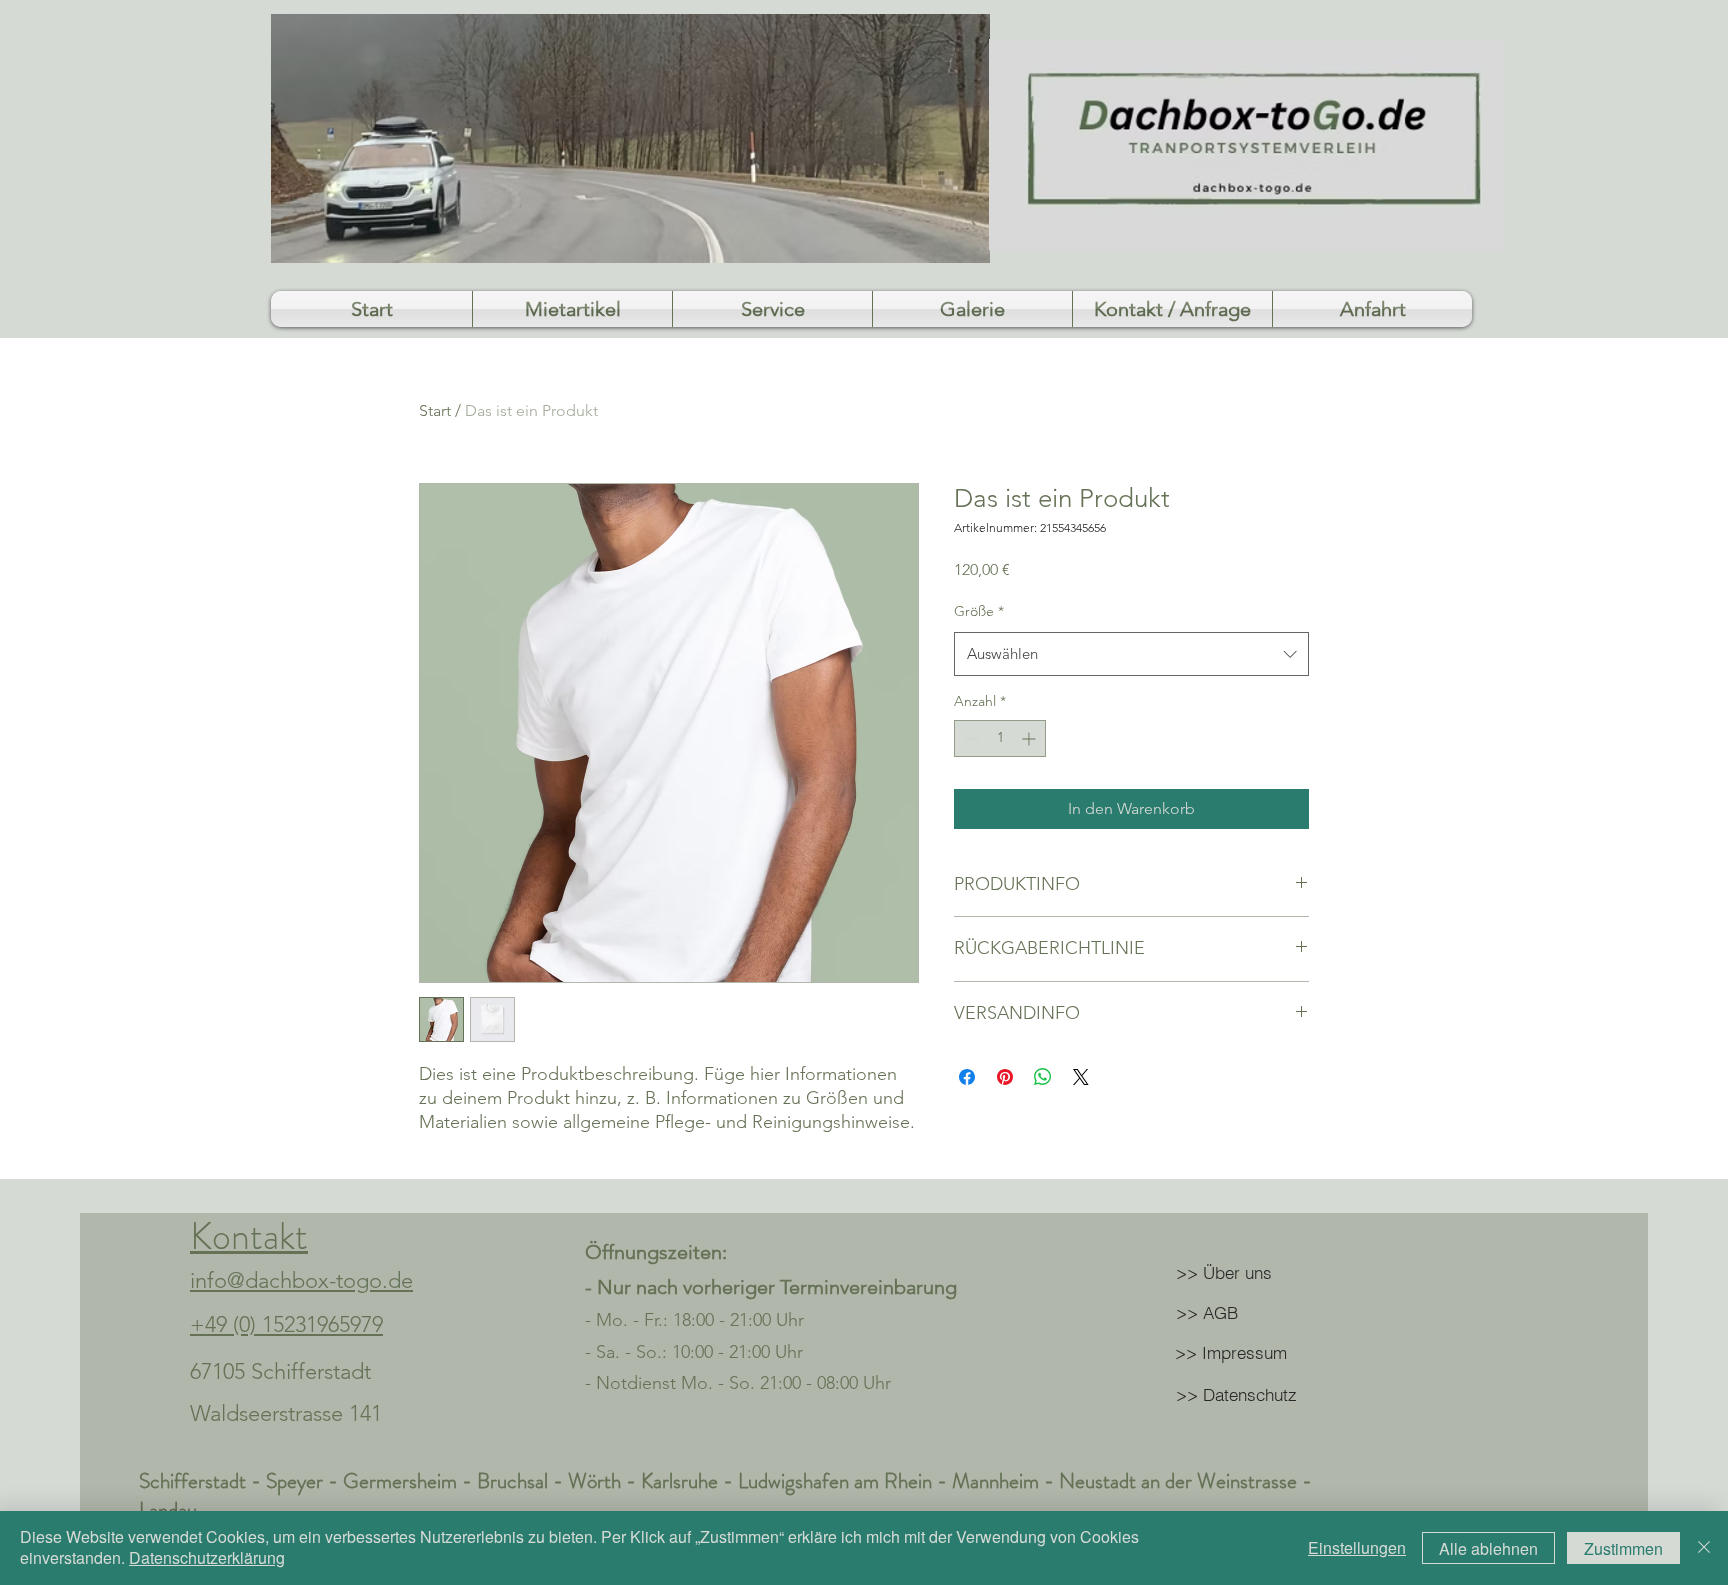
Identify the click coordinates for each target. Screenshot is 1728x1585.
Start (435, 410)
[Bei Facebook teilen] (967, 1077)
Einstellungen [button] (1357, 1547)
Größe (979, 611)
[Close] (1704, 1548)
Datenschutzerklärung (207, 1557)
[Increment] (1030, 738)
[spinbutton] (1000, 738)
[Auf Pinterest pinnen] (1005, 1077)
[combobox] (1131, 654)
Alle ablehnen (1488, 1548)
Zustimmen (1623, 1548)
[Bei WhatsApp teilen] (1043, 1077)
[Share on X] (1081, 1077)
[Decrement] (969, 738)
